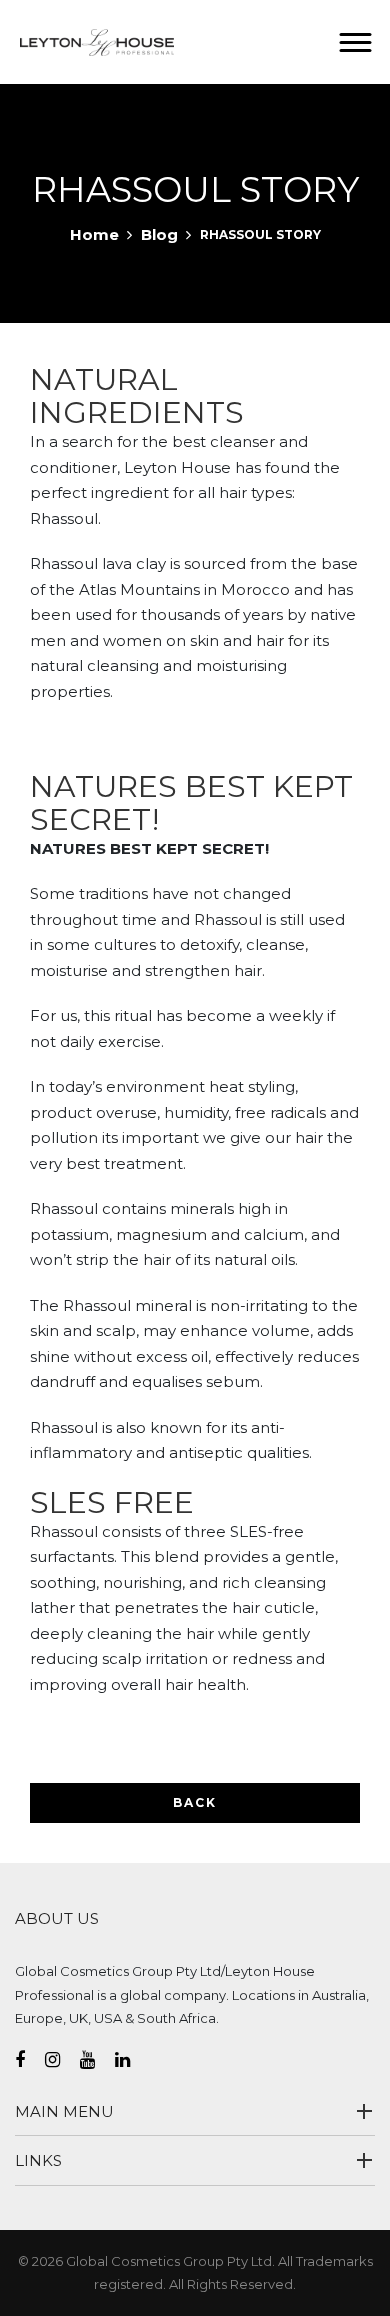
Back (195, 1802)
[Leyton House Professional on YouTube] (97, 2060)
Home (94, 234)
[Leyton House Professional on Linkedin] (132, 2060)
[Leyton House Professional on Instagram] (62, 2060)
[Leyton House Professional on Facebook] (30, 2060)
